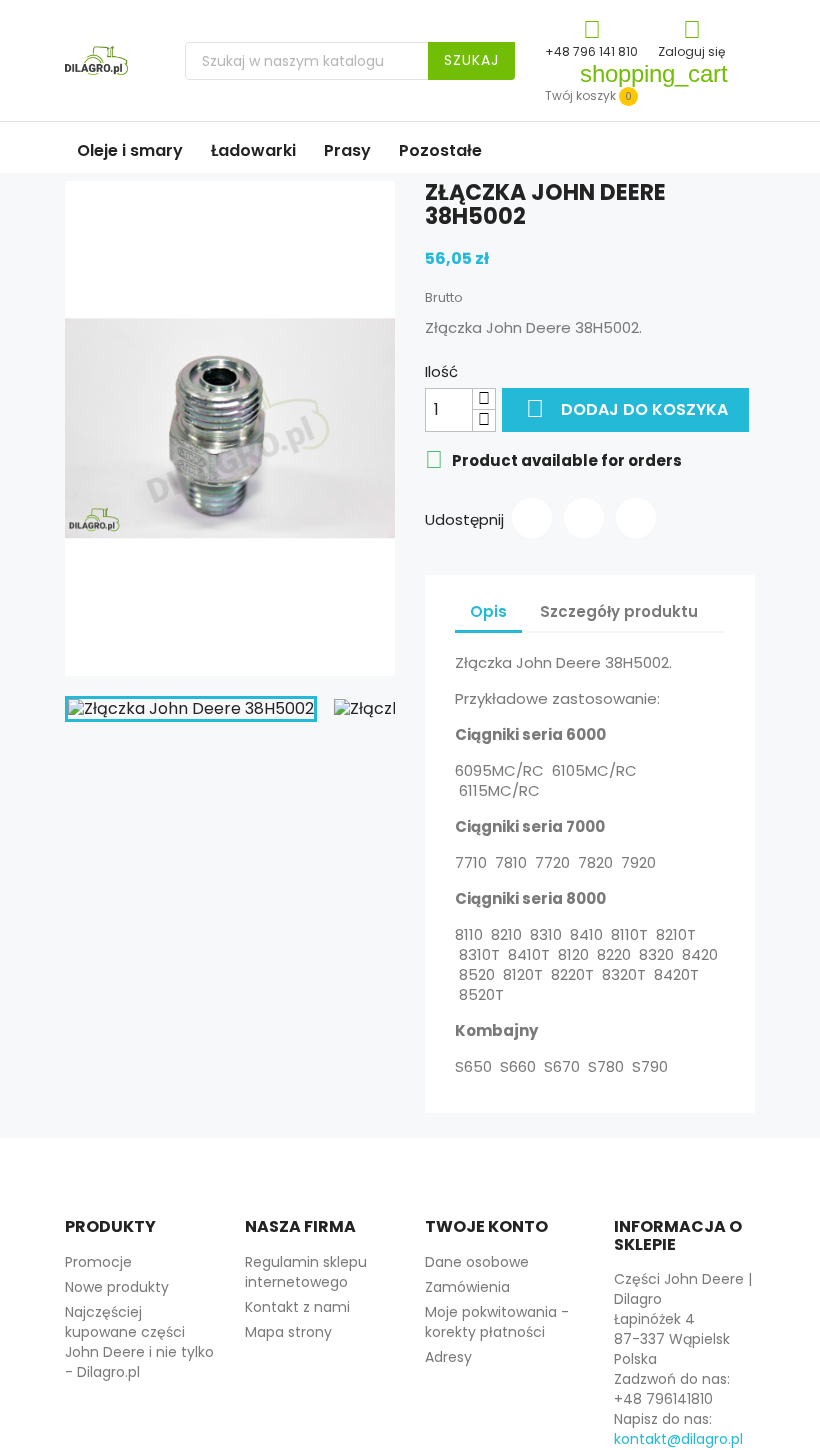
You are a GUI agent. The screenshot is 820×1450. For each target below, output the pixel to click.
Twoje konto (486, 1226)
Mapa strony (288, 1332)
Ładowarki (253, 150)
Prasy (347, 150)
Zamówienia (467, 1287)
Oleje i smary (130, 150)
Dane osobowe (477, 1262)
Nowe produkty (117, 1287)
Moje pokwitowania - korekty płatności (497, 1322)
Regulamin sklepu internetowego (306, 1272)
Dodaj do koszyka (627, 408)
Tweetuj (584, 518)
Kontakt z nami (297, 1307)
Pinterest (636, 518)
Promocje (98, 1262)
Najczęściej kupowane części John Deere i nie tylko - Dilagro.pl (139, 1342)
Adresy (448, 1357)
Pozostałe (440, 150)
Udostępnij (532, 518)
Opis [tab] (488, 611)
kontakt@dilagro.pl (678, 1439)
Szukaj (471, 60)
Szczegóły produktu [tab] (619, 611)
